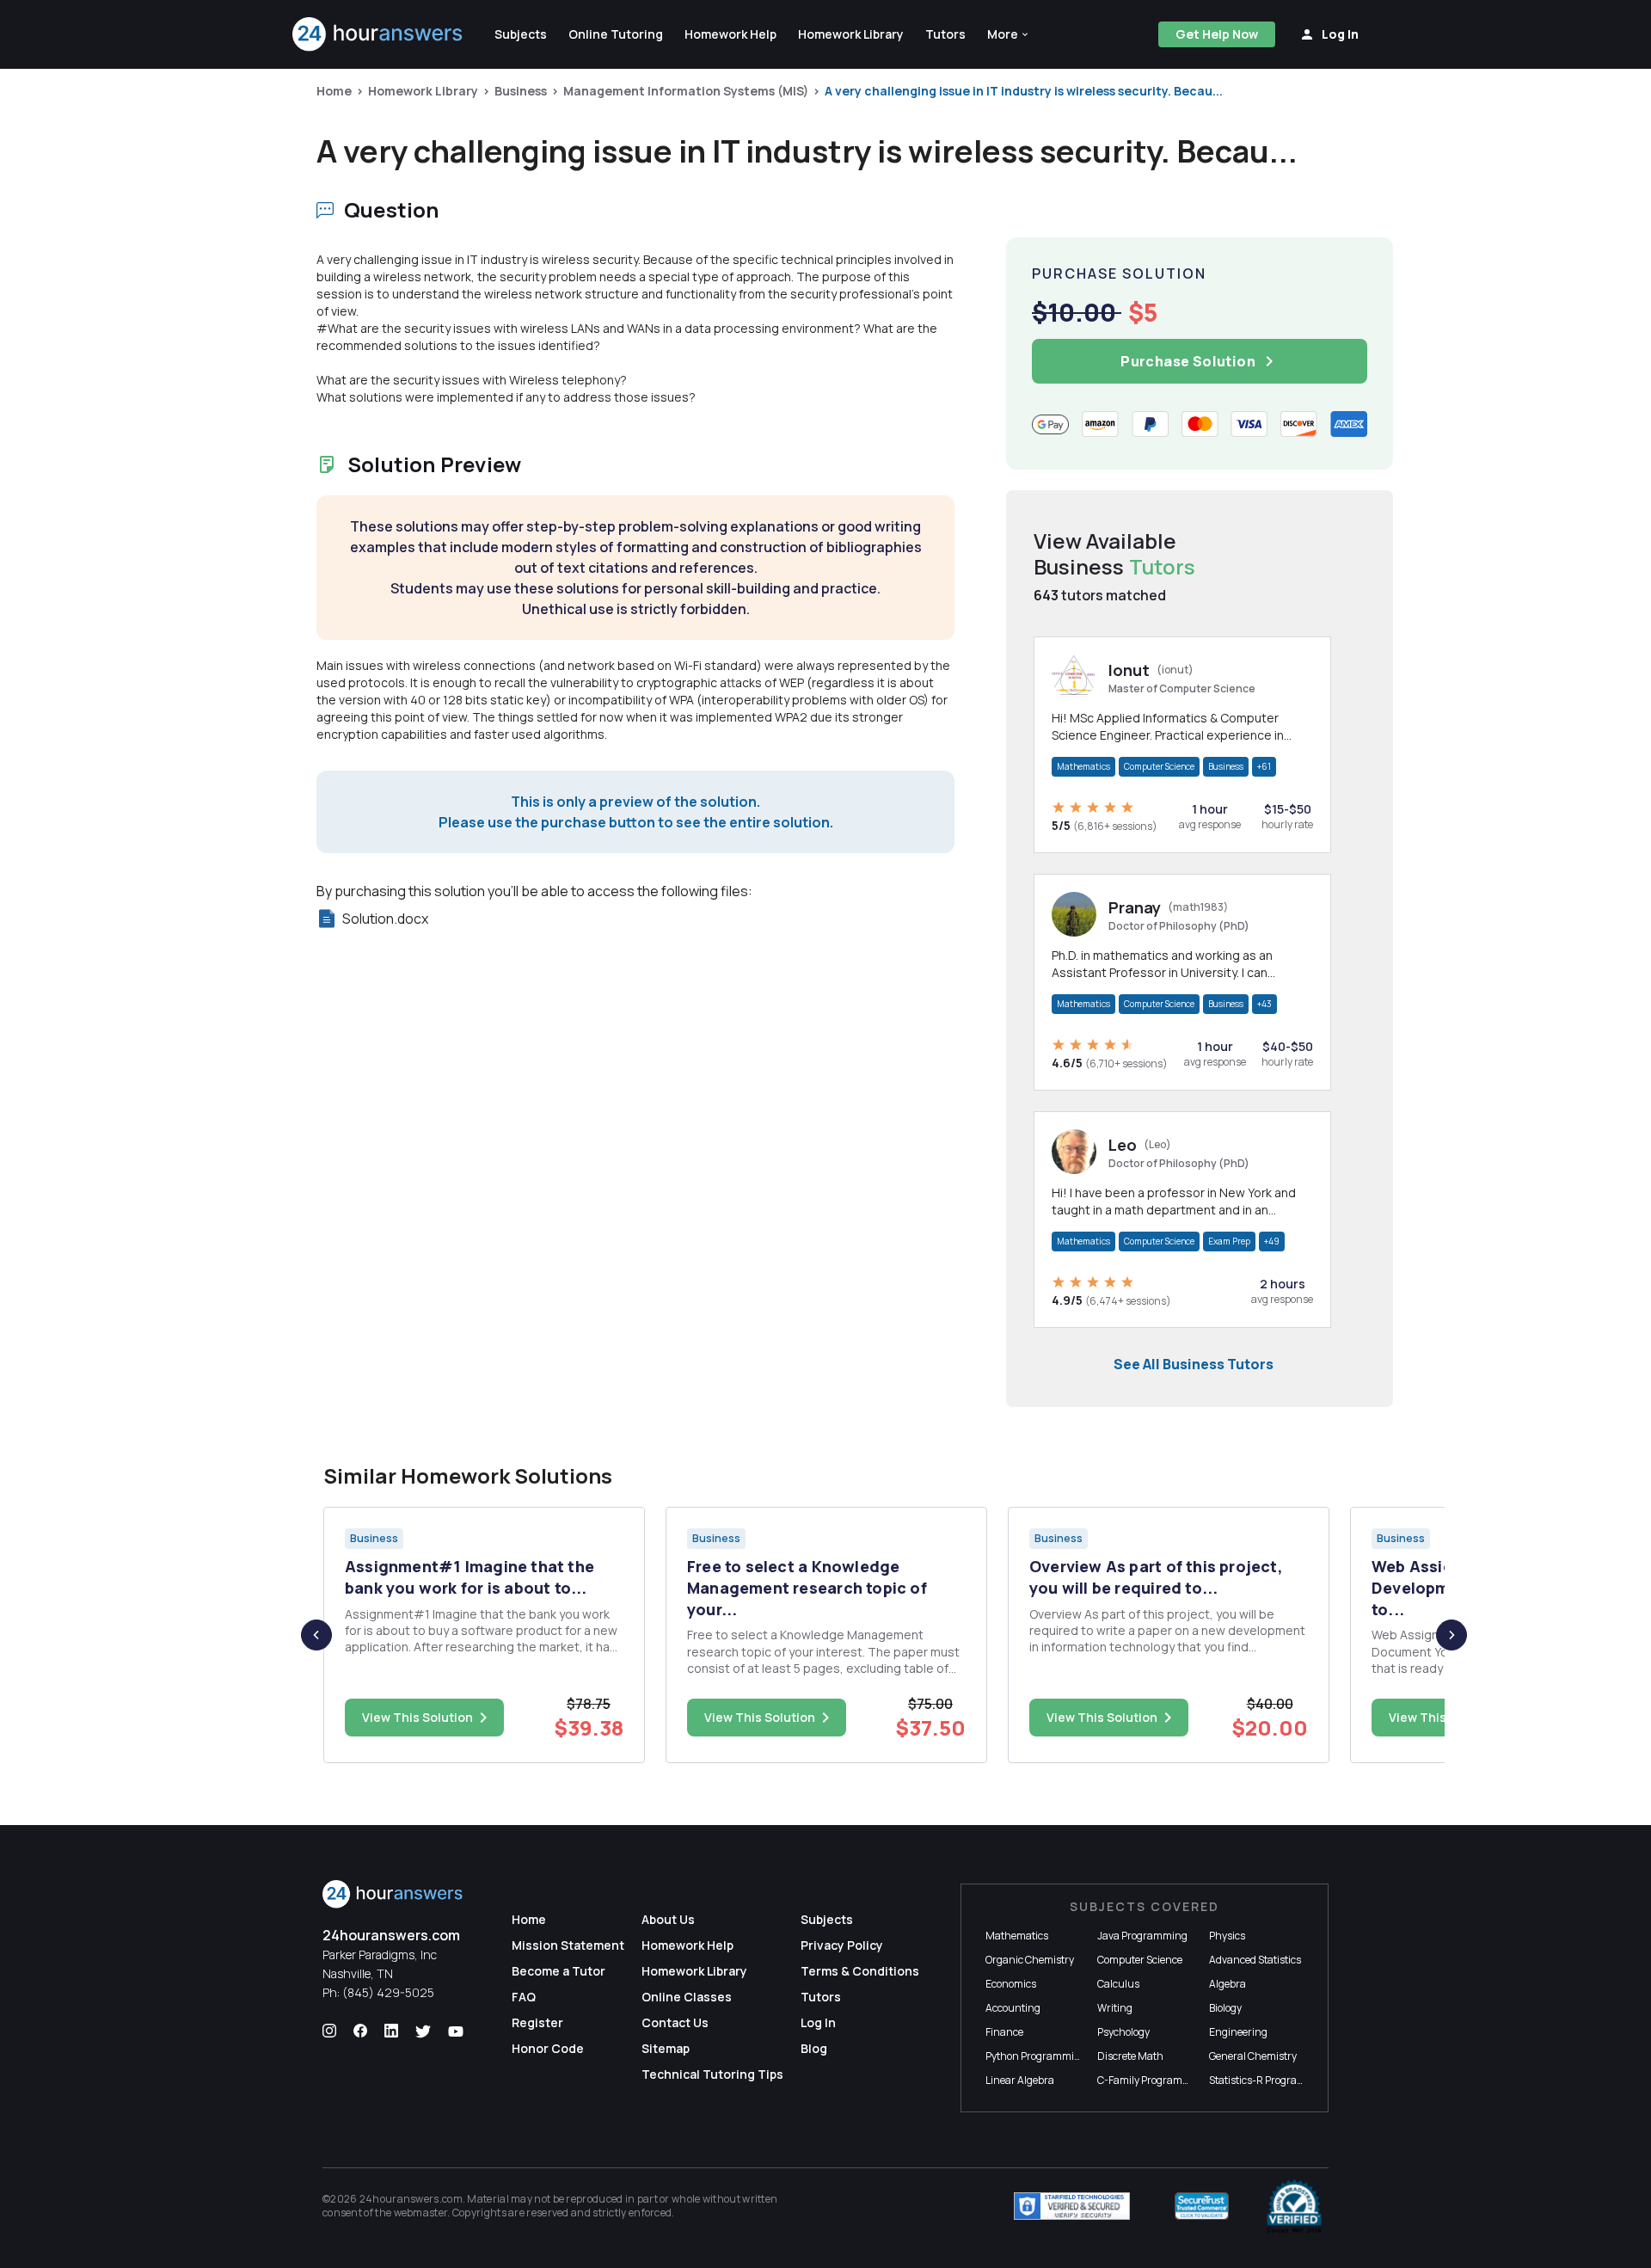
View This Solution (417, 1717)
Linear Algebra (1020, 2080)
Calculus (1118, 1984)
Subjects (827, 1919)
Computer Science (1159, 766)
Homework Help (687, 1945)
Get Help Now (1217, 34)
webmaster (421, 2213)
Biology (1225, 2008)
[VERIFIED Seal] (1294, 2206)
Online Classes (687, 1997)
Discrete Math (1130, 2056)
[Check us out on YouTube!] (456, 2031)
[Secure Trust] (1202, 2206)
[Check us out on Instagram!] (329, 2031)
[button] (1009, 34)
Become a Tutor (559, 1971)
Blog (814, 2048)
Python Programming (1036, 2056)
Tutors (821, 1997)
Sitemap (666, 2048)
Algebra (1228, 1984)
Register (537, 2022)
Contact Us (675, 2022)
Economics (1011, 1984)
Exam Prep (1229, 1241)
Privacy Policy (842, 1945)
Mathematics (1083, 766)
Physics (1227, 1936)
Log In (818, 2022)
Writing (1115, 2008)
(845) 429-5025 (388, 1992)
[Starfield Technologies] (1072, 2206)
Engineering (1238, 2032)
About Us (668, 1919)
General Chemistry (1253, 2056)
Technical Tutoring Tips (712, 2074)
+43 (1264, 1004)
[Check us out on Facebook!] (360, 2031)
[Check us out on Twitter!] (423, 2031)
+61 (1264, 766)
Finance (1004, 2032)
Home (334, 91)
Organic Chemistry (1030, 1960)
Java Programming (1142, 1936)
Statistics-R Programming (1270, 2080)
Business (521, 91)
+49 (1272, 1241)
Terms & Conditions (860, 1971)
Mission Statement (568, 1945)
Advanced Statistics (1255, 1960)
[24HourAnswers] (378, 34)
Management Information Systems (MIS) (686, 91)
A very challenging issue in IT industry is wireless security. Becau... (1024, 91)
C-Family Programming (1152, 2080)
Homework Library (423, 91)
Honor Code (548, 2048)
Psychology (1123, 2032)
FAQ (524, 1997)
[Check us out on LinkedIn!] (391, 2031)
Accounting (1013, 2008)
